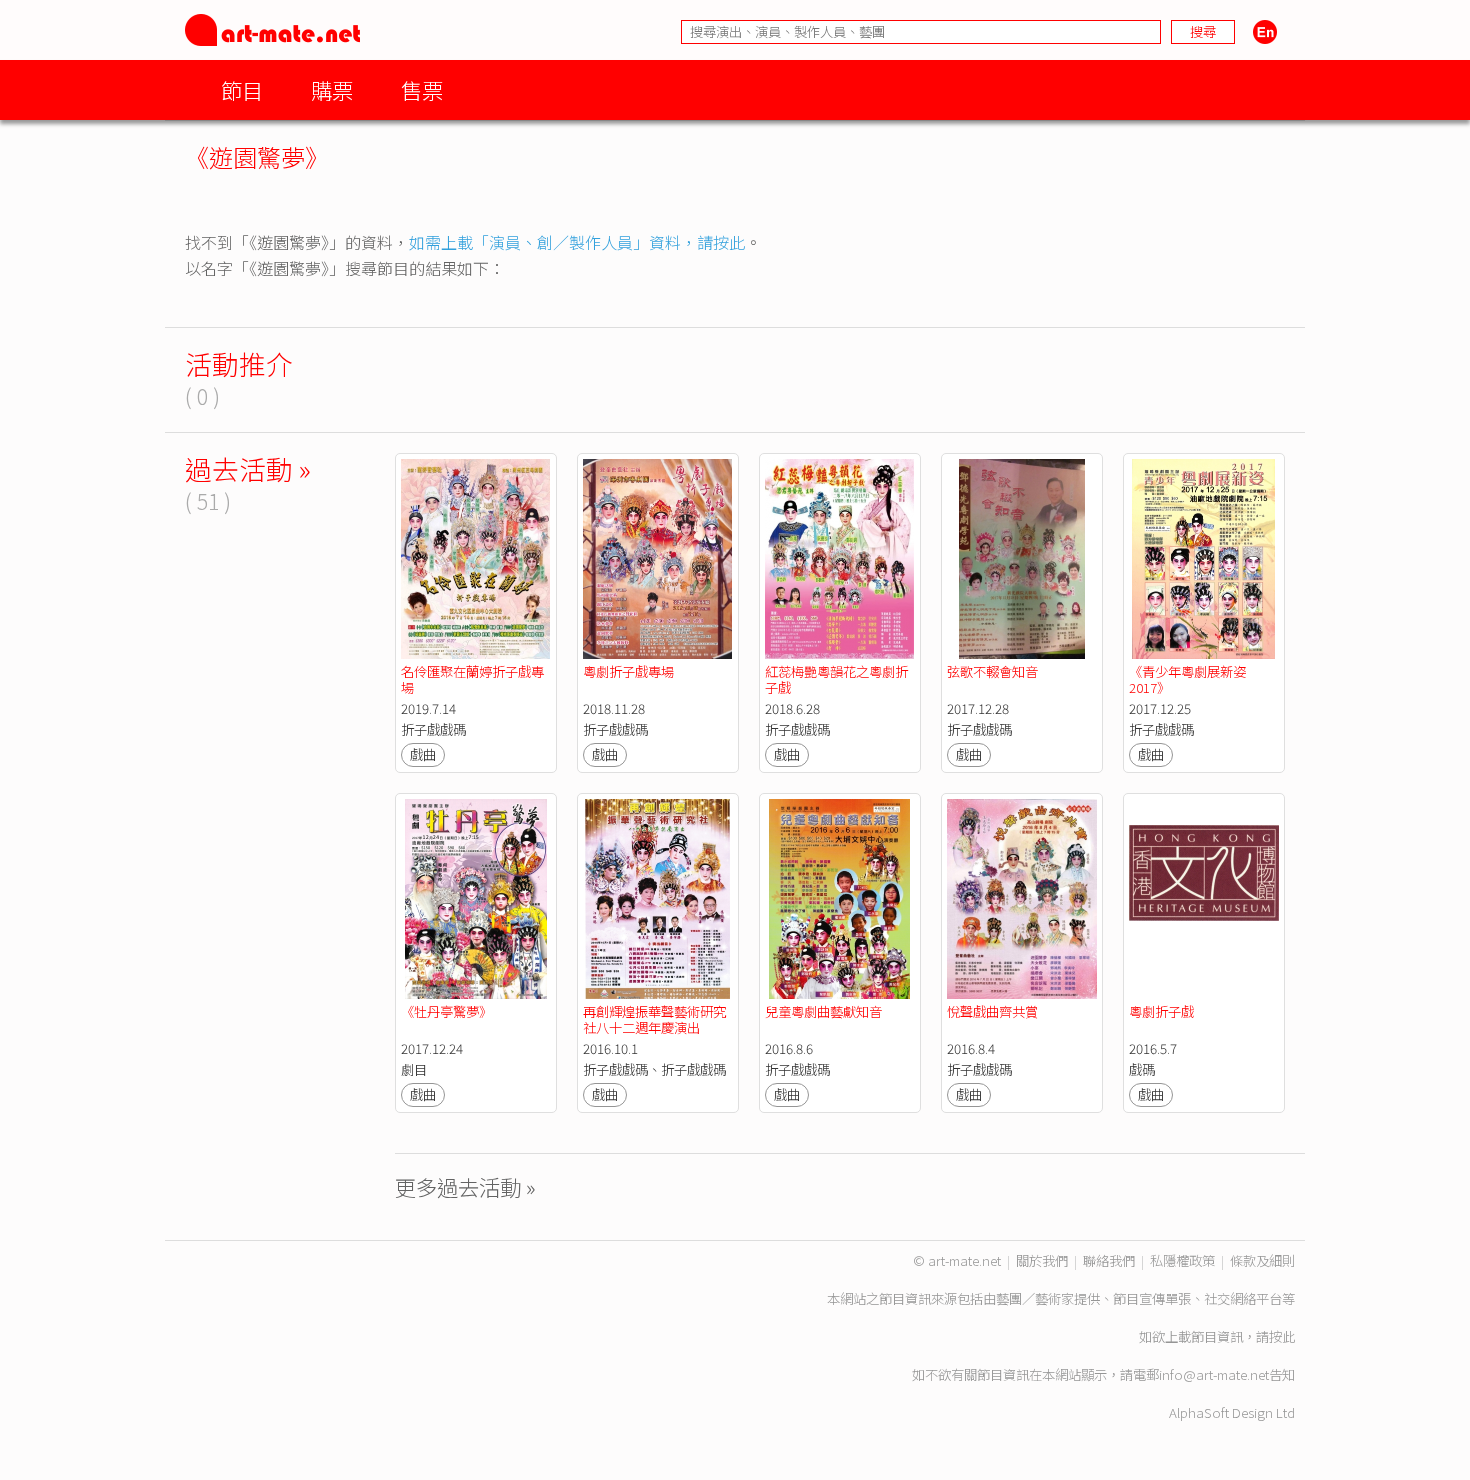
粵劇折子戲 (1161, 1011)
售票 (422, 89)
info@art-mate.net (1214, 1374)
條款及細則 (1262, 1260)
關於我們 (1042, 1260)
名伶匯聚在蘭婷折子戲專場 (472, 679)
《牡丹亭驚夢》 (446, 1011)
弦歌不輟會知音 (992, 671)
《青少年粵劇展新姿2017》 (1187, 679)
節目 (242, 89)
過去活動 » (248, 468)
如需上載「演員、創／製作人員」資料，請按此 (577, 242)
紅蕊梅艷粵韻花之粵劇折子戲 (836, 679)
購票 (332, 89)
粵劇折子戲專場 (628, 671)
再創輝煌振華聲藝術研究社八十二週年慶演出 (654, 1019)
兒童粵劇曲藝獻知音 (823, 1011)
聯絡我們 (1109, 1260)
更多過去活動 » (465, 1186)
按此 (1282, 1336)
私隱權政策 (1182, 1260)
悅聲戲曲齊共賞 (992, 1011)
